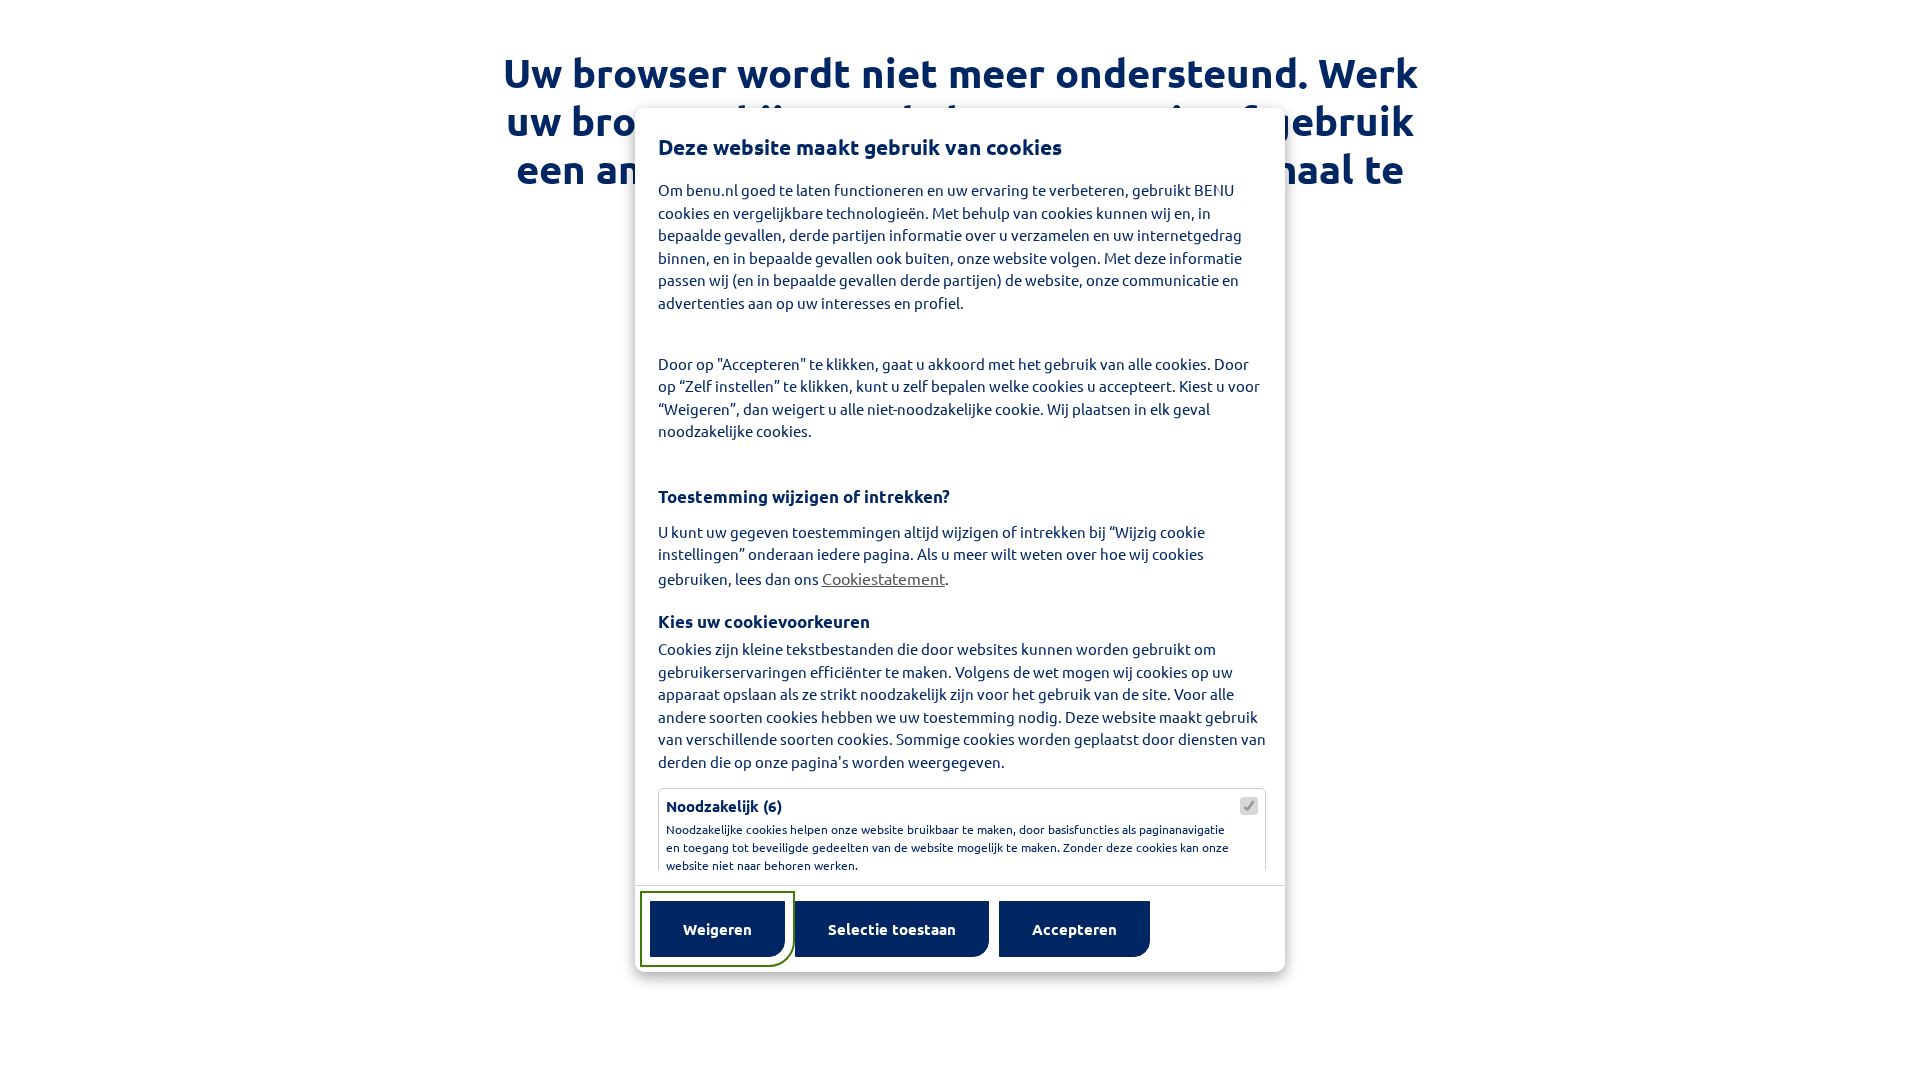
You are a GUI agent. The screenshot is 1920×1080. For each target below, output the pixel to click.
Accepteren (1074, 929)
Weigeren (717, 929)
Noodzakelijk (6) (724, 806)
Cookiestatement (883, 578)
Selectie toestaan (892, 929)
